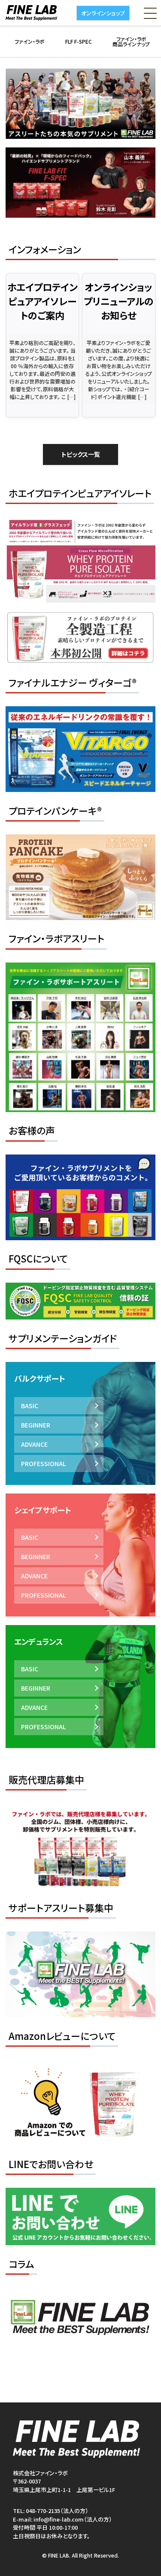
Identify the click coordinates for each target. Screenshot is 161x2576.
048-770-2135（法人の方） (57, 2511)
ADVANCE (34, 1444)
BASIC (30, 1406)
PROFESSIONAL (43, 1463)
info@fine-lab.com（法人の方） (73, 2519)
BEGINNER (36, 1425)
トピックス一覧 (81, 454)
